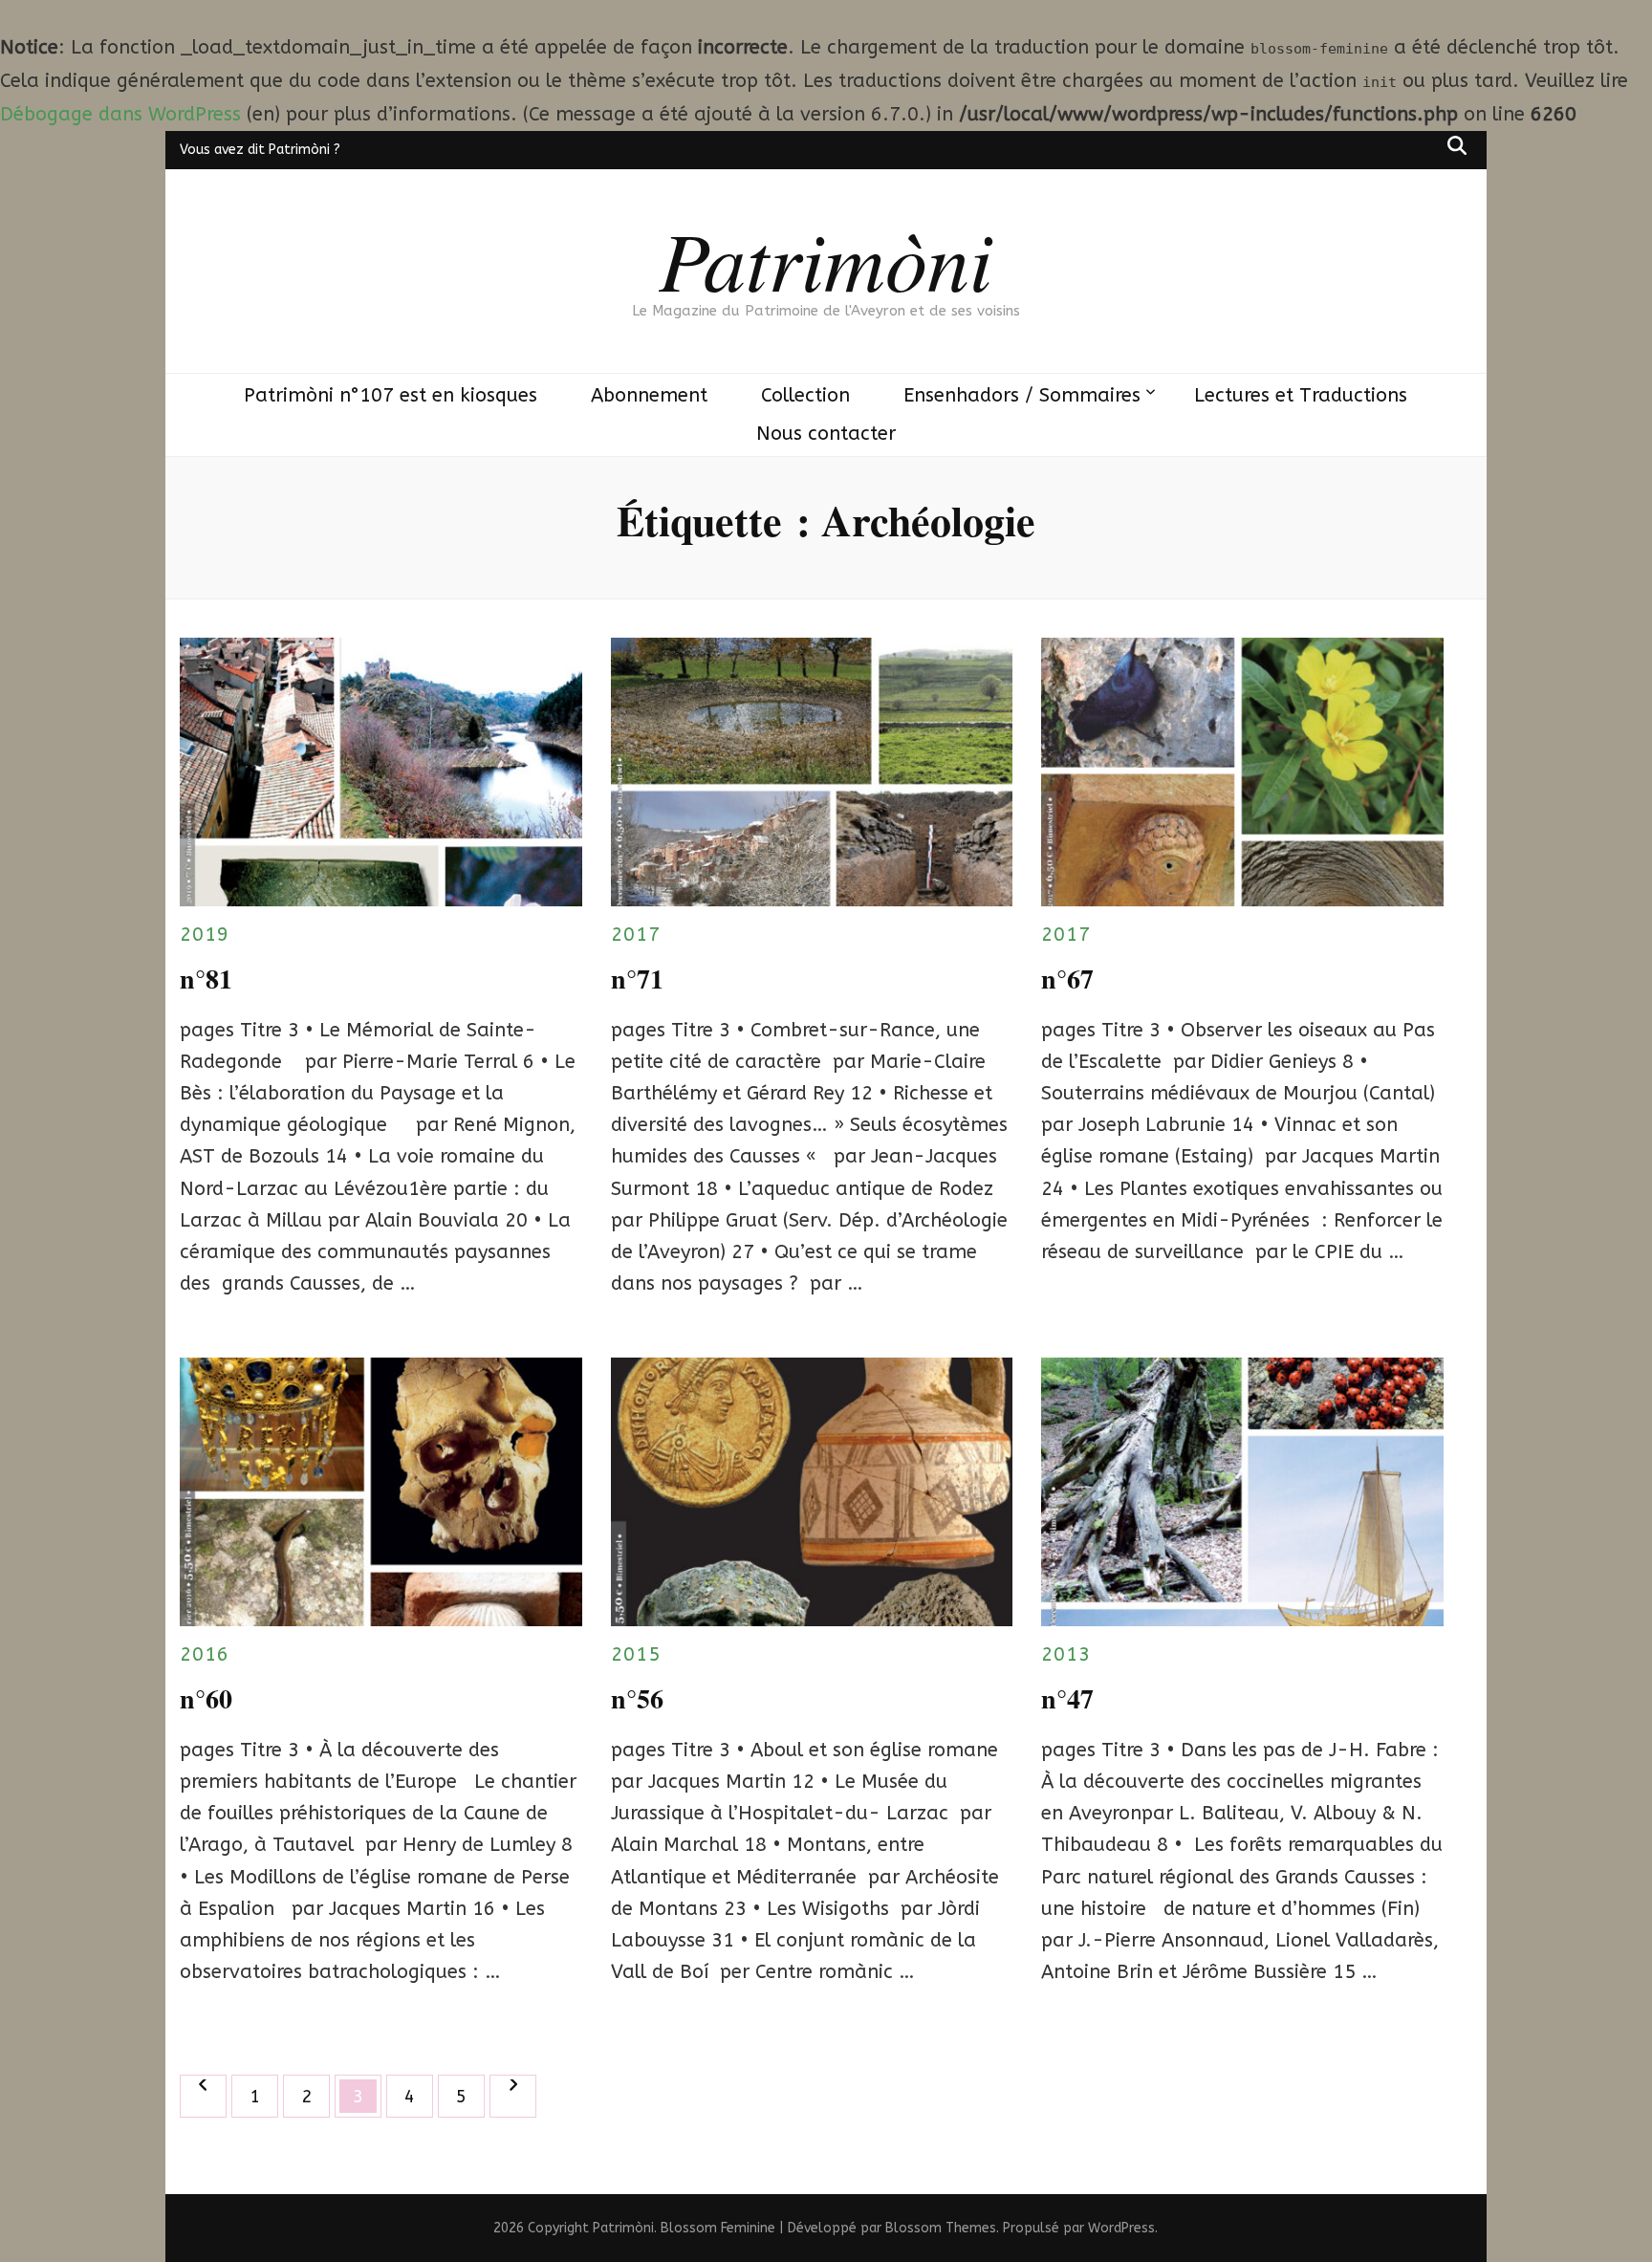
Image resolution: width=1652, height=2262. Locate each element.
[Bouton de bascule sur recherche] (1457, 145)
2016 (205, 1654)
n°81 (206, 979)
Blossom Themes (941, 2228)
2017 (636, 935)
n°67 (1067, 979)
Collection (805, 395)
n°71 (637, 979)
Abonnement (649, 395)
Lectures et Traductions (1301, 395)
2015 (636, 1654)
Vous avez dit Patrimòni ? (260, 150)
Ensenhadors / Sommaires (1022, 395)
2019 (205, 935)
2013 (1066, 1654)
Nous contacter (826, 434)
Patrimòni (826, 258)
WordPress (1121, 2228)
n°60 (206, 1698)
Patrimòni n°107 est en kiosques (391, 395)
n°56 (637, 1698)
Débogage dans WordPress (120, 114)
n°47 (1067, 1698)
